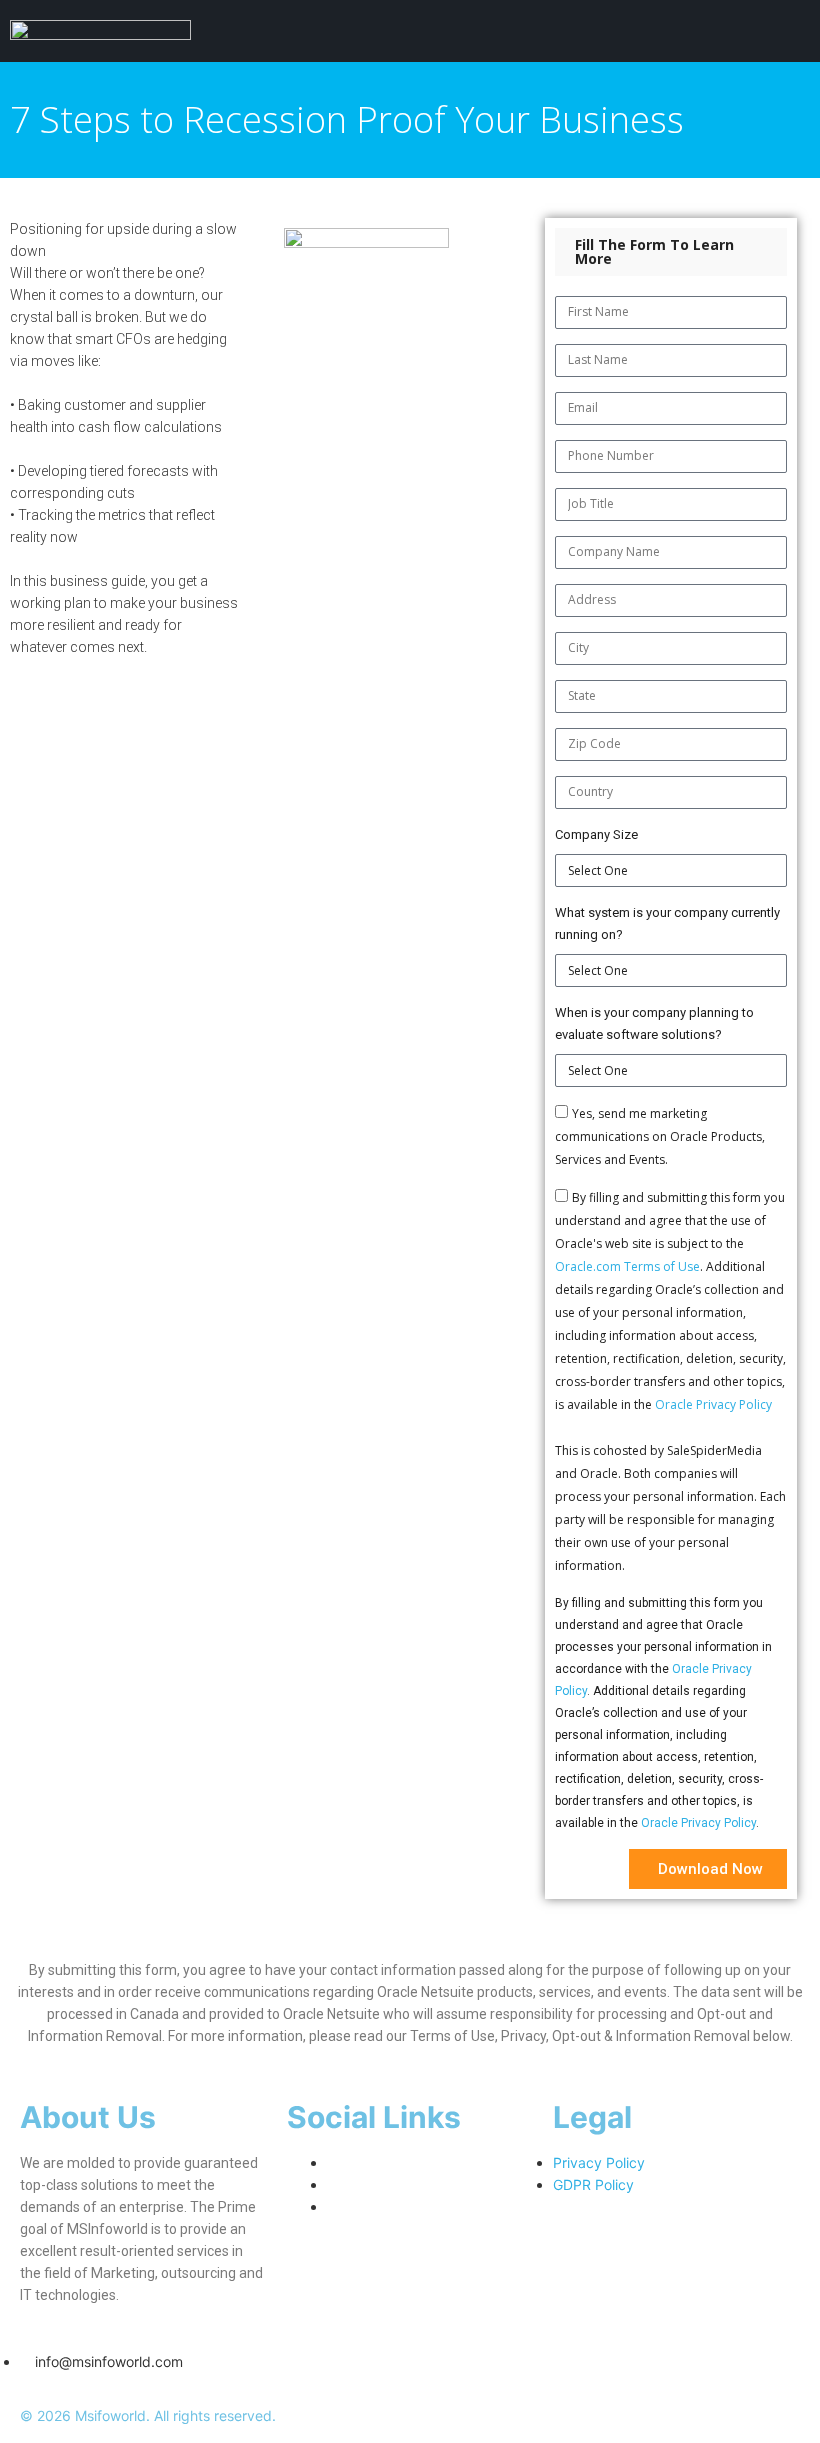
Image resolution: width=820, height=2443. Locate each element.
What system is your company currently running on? (667, 923)
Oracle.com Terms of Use (627, 1266)
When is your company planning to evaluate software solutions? (654, 1023)
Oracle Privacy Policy (713, 1404)
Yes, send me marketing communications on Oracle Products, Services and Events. (660, 1136)
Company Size (596, 834)
